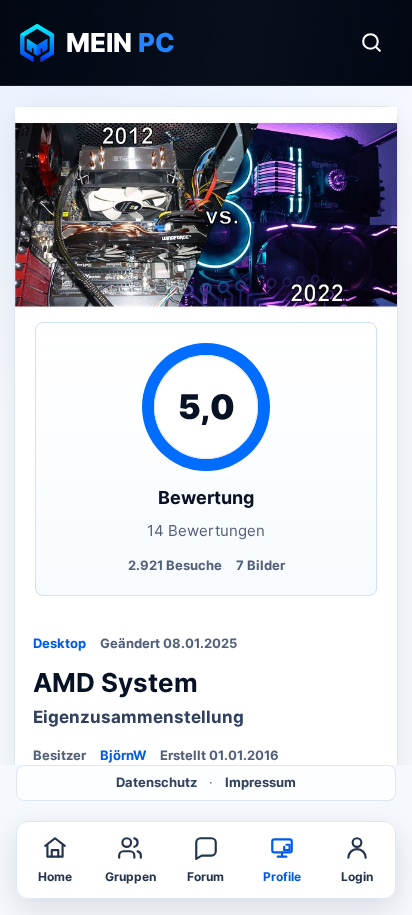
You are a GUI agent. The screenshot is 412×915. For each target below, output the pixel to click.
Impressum (260, 782)
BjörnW (123, 755)
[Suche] (371, 43)
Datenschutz (156, 782)
